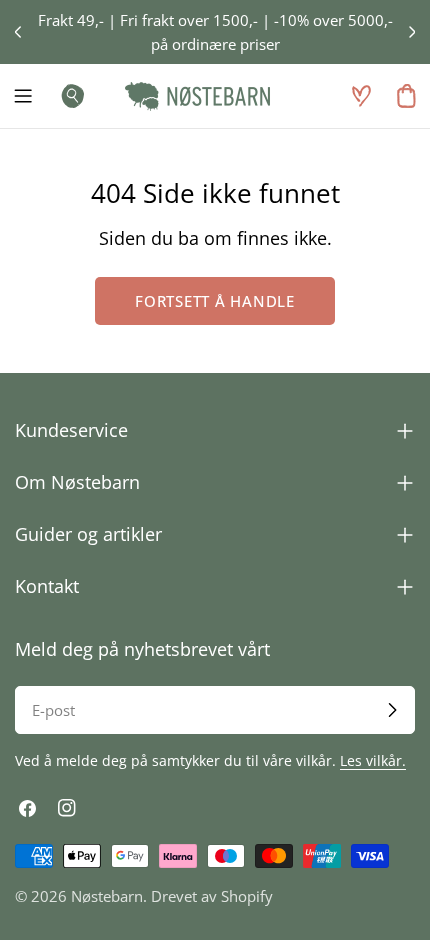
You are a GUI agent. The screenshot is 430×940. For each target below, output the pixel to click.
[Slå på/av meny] (23, 96)
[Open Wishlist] (361, 96)
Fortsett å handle (215, 301)
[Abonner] (392, 710)
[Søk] (67, 96)
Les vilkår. (373, 761)
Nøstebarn (107, 896)
